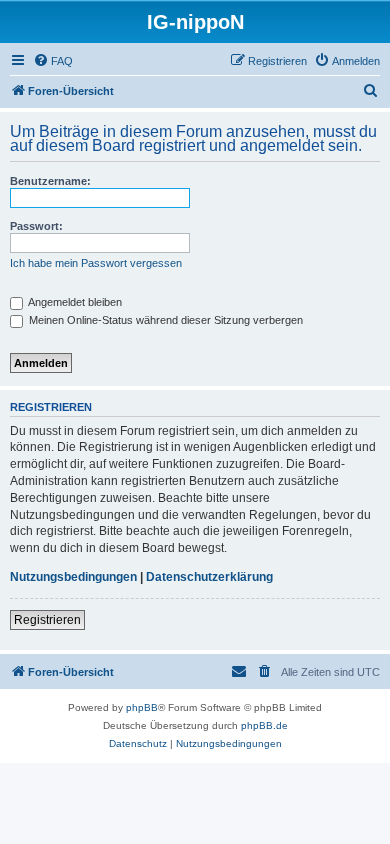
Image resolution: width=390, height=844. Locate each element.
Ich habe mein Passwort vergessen (96, 263)
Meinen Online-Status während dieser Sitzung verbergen (164, 320)
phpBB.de (264, 725)
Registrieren (47, 620)
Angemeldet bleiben (74, 302)
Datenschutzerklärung (209, 577)
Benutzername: (50, 181)
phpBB (142, 707)
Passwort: (36, 226)
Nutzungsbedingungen (73, 577)
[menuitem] (53, 61)
